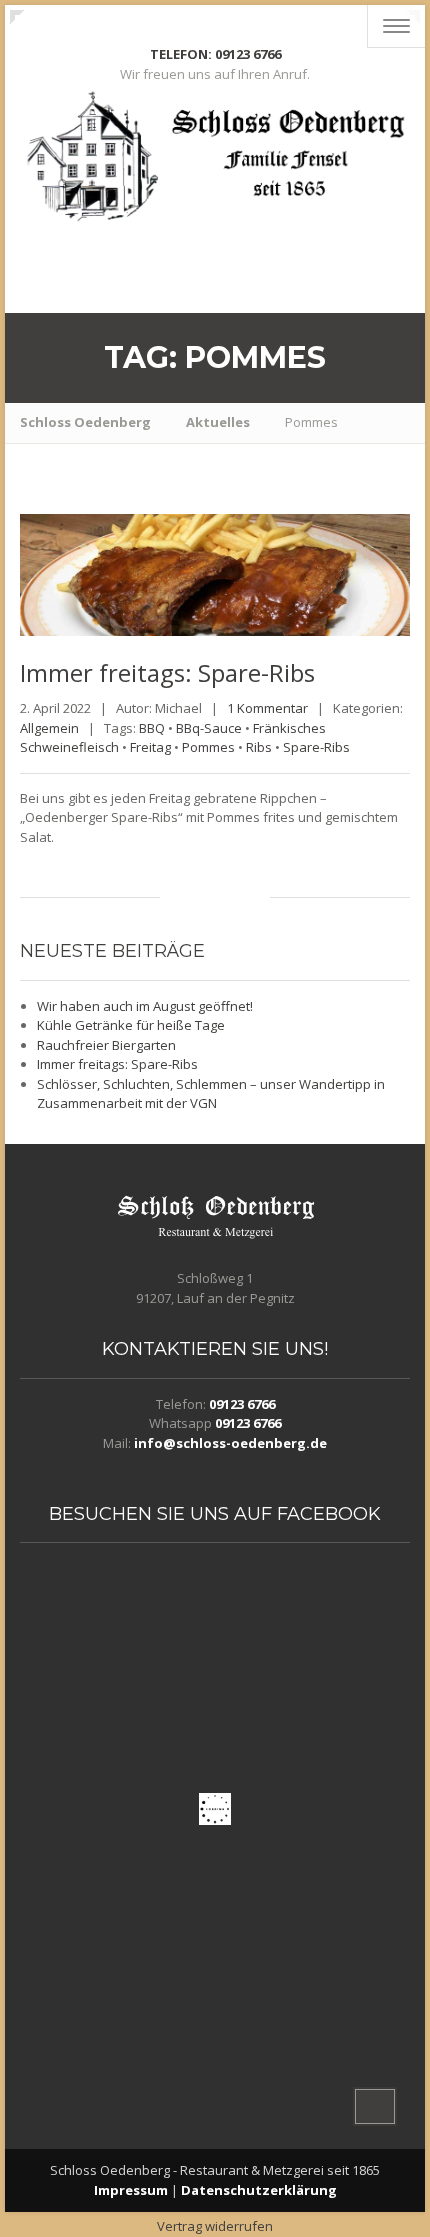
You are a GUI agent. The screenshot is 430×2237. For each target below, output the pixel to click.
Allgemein (49, 728)
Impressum (131, 2190)
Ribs (259, 747)
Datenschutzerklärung (259, 2190)
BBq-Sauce (209, 728)
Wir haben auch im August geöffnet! (145, 1006)
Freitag (150, 747)
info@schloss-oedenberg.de (230, 1443)
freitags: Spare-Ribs (167, 672)
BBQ (152, 728)
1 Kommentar (267, 708)
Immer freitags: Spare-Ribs (117, 1064)
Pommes (208, 747)
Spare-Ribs (316, 747)
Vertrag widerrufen (215, 2226)
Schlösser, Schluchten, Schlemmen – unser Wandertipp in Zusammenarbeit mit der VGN (211, 1094)
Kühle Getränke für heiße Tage (131, 1025)
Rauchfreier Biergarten (106, 1045)
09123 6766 (242, 1404)
